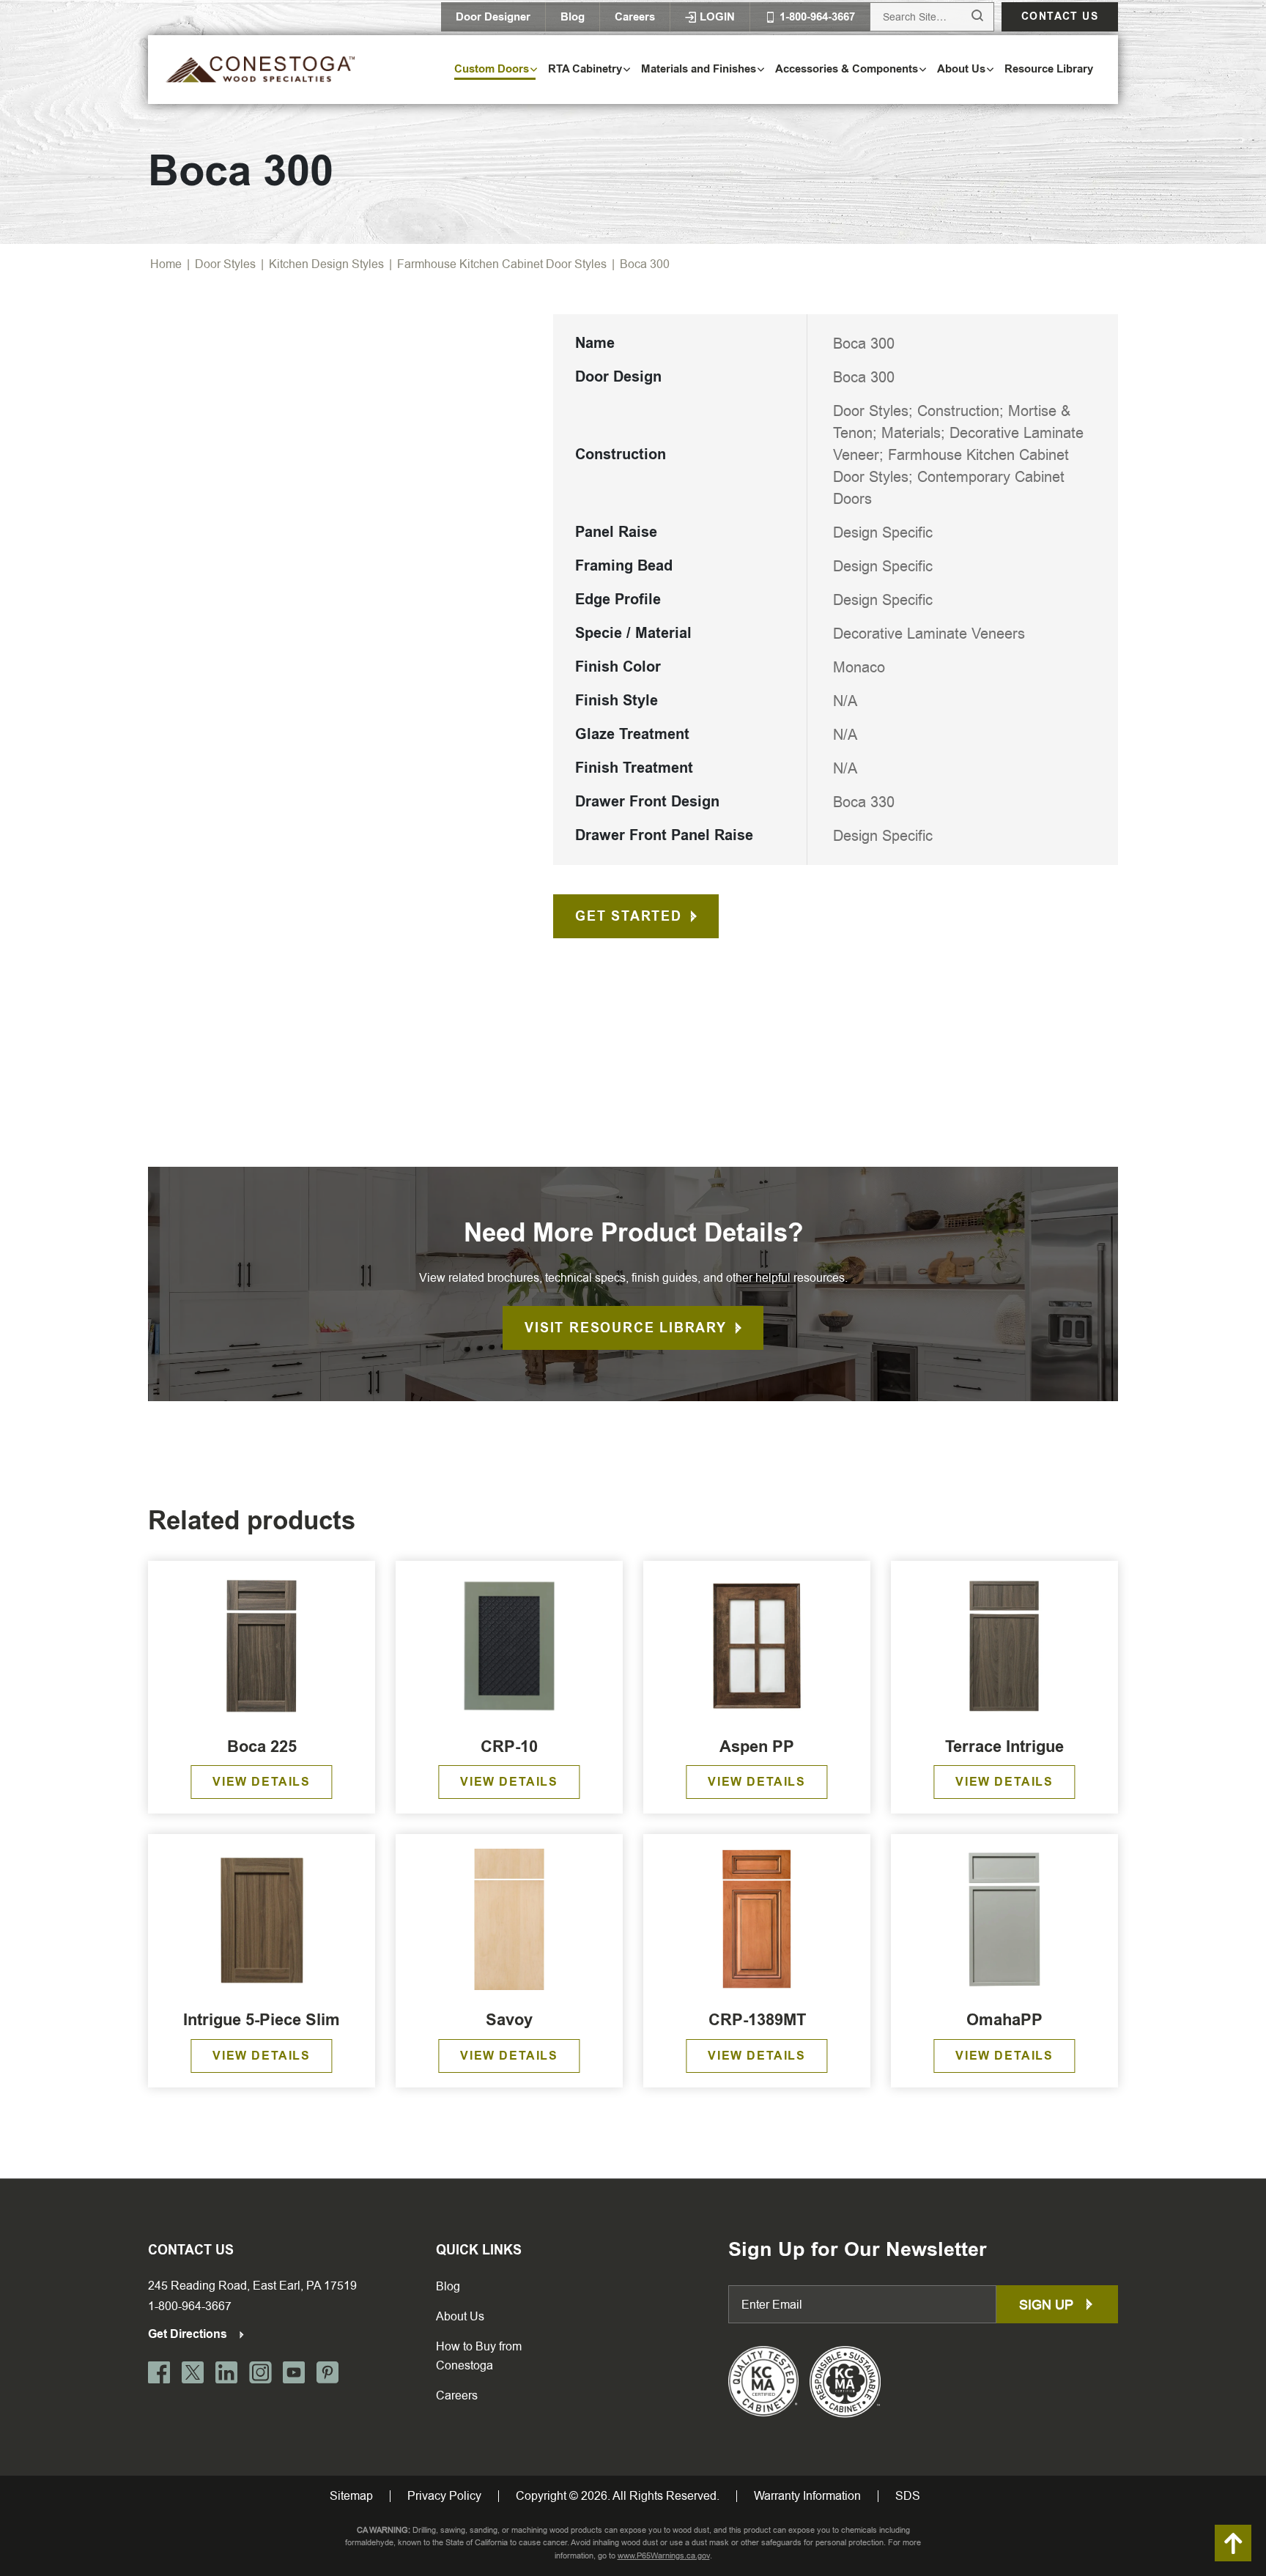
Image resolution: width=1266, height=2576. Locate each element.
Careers (635, 17)
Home (166, 264)
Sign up (1048, 2305)
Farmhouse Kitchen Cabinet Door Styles (502, 264)
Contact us (1060, 16)
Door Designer (493, 17)
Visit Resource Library (626, 1328)
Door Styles (225, 264)
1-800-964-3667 (190, 2306)
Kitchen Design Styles (326, 264)
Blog (573, 17)
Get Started (629, 916)
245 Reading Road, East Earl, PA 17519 (252, 2286)
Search (964, 16)
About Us (460, 2316)
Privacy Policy (444, 2496)
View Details (261, 1782)
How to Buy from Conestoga (479, 2356)
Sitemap (351, 2496)
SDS (908, 2496)
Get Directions (189, 2334)
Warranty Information (807, 2496)
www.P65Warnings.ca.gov (664, 2556)
